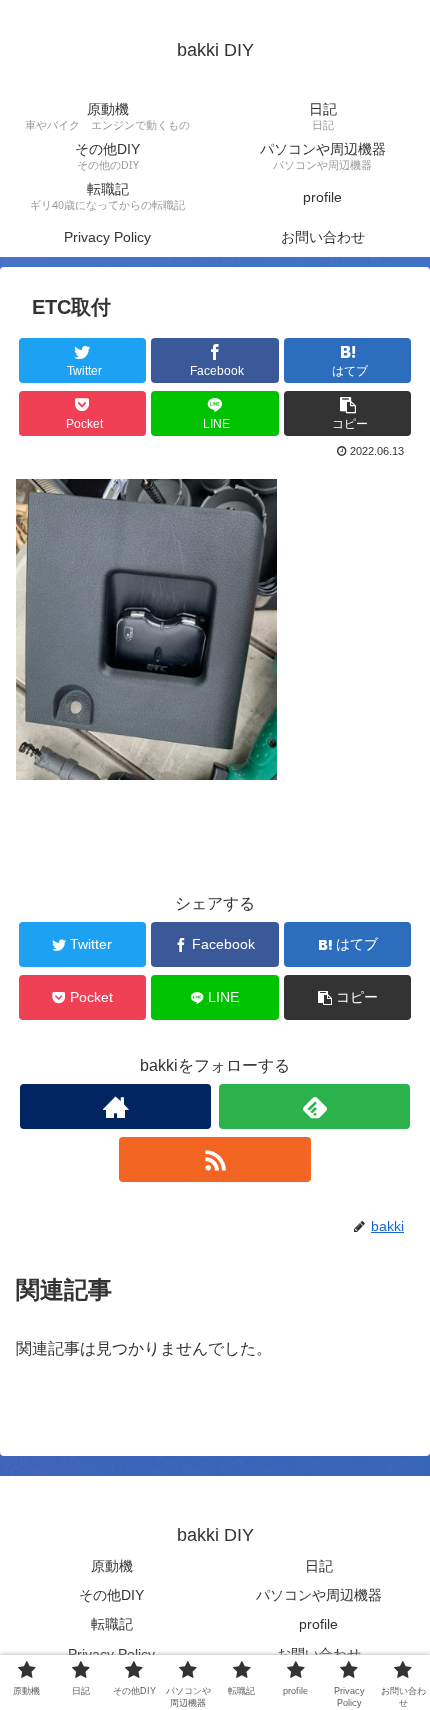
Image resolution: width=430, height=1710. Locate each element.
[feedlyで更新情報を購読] (314, 1106)
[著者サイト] (115, 1106)
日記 (319, 1566)
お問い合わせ (319, 1654)
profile (318, 1624)
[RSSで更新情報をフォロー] (214, 1159)
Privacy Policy (111, 1654)
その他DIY (111, 1595)
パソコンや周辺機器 (319, 1595)
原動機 (112, 1566)
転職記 (112, 1624)
